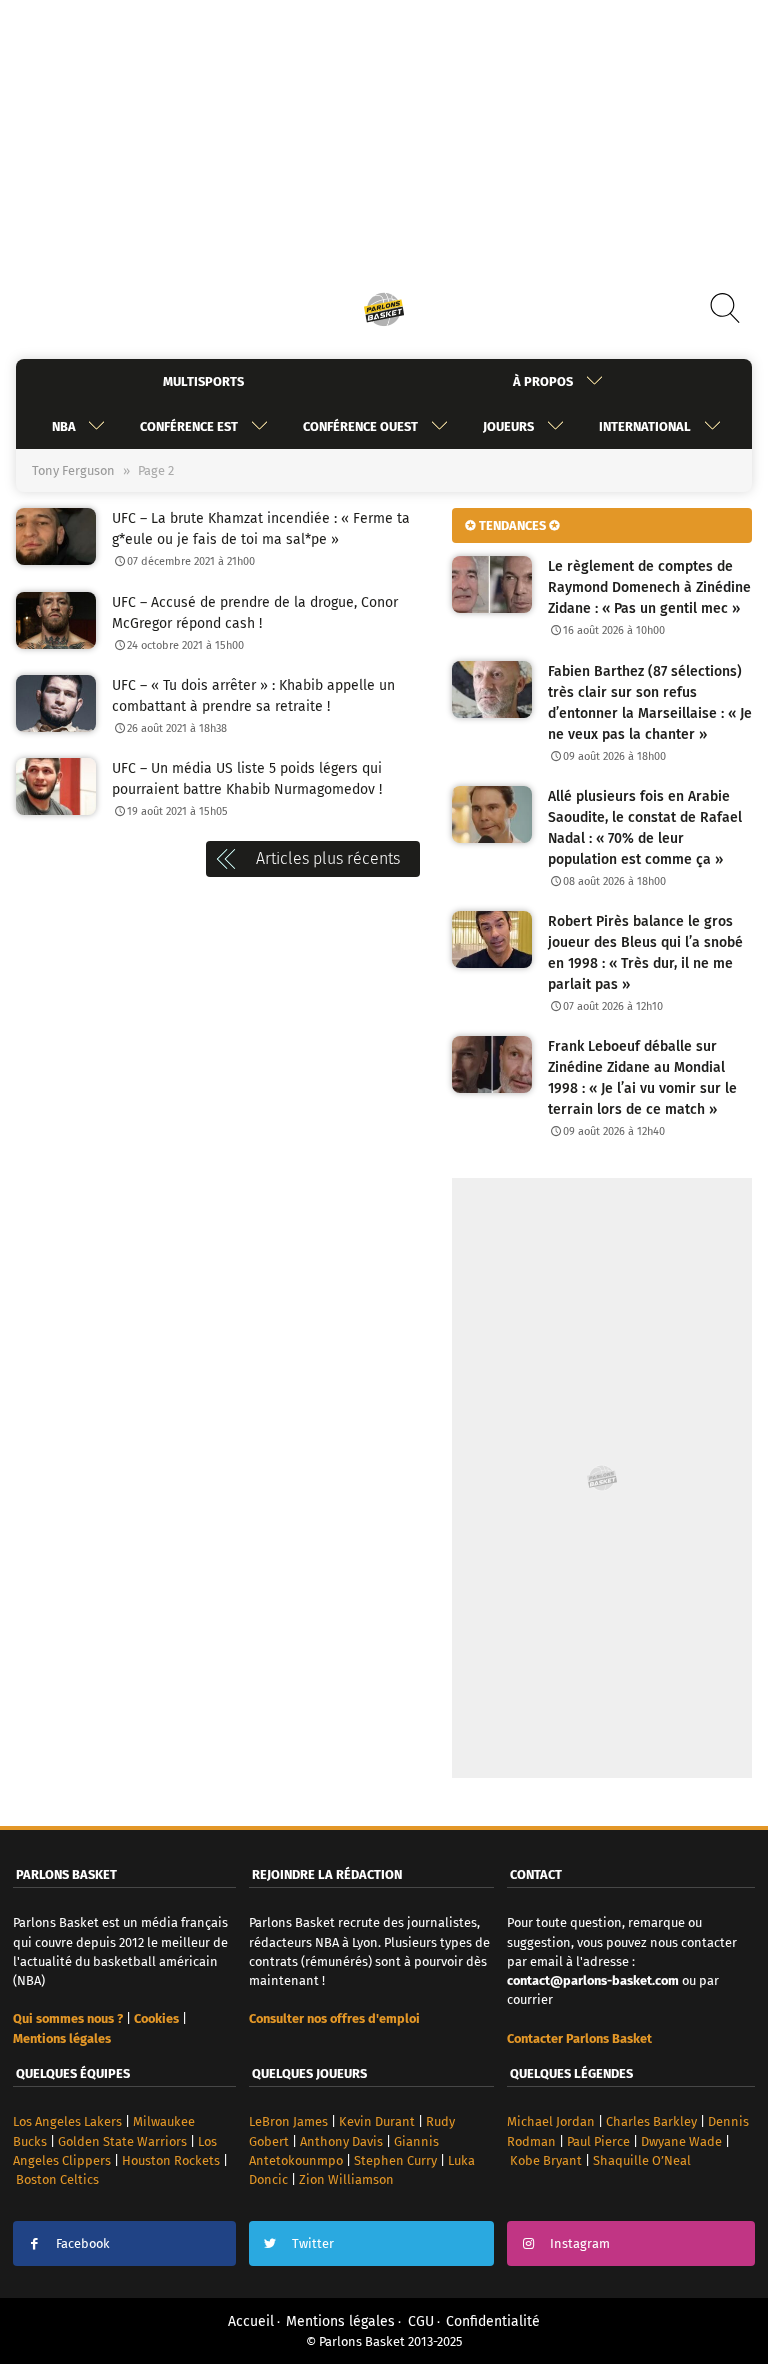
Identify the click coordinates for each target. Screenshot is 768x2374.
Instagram (580, 2243)
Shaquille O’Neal (642, 2160)
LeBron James (288, 2121)
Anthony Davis (341, 2141)
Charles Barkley (651, 2121)
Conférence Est (189, 426)
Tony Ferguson (73, 470)
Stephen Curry (395, 2160)
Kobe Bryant (546, 2160)
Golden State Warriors (122, 2141)
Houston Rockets (171, 2160)
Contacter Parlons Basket (579, 2038)
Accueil (251, 2321)
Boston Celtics (57, 2179)
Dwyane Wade (681, 2141)
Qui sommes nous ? (68, 2018)
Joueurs (508, 426)
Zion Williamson (346, 2179)
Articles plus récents (328, 858)
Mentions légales (340, 2321)
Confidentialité (493, 2321)
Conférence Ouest (360, 426)
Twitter (313, 2243)
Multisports (203, 381)
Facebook (83, 2243)
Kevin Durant (377, 2121)
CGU (421, 2321)
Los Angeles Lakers (67, 2121)
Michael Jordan (551, 2121)
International (645, 426)
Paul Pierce (598, 2141)
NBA (63, 426)
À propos (543, 381)
